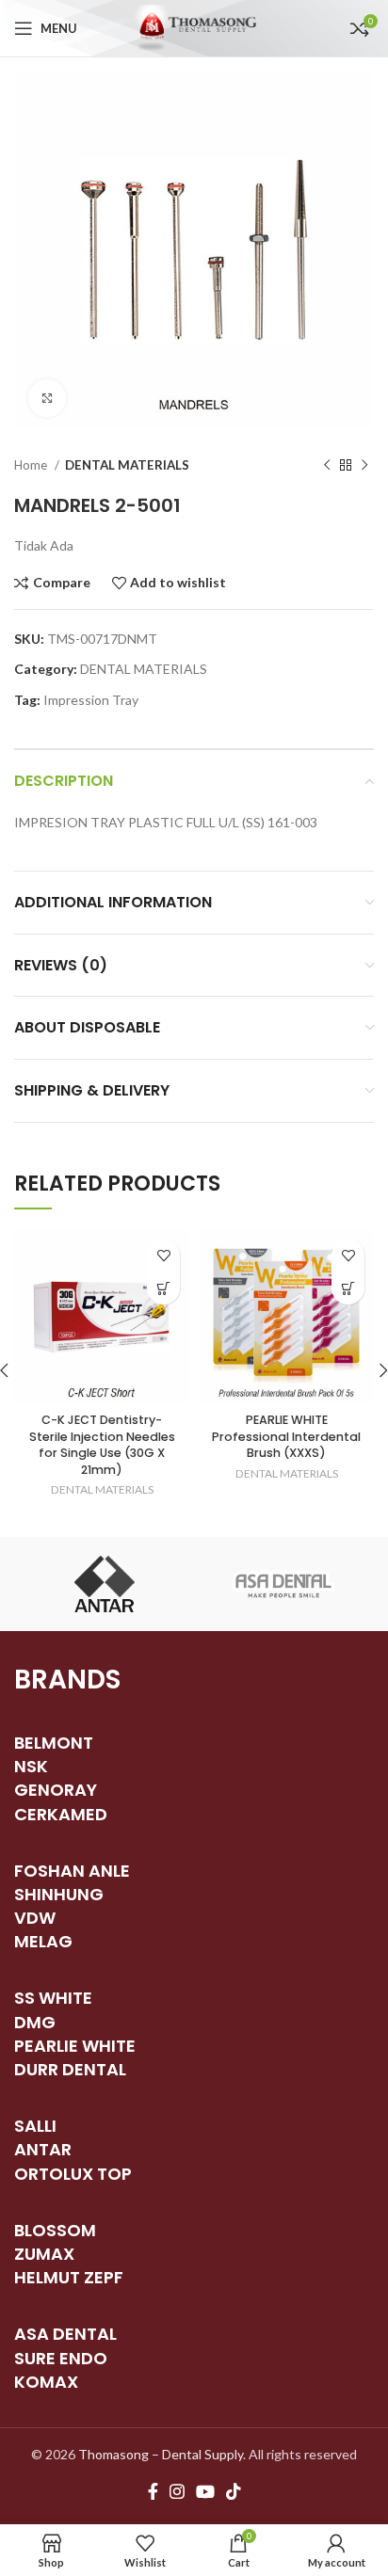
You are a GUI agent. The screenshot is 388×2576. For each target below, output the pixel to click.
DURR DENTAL (70, 2069)
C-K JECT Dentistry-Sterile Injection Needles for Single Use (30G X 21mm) (102, 1445)
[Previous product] (327, 466)
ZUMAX (44, 2254)
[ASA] (284, 1584)
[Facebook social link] (153, 2491)
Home (32, 465)
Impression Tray (91, 700)
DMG (35, 2022)
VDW (35, 1918)
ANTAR (43, 2149)
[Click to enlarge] (47, 398)
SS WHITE (53, 1998)
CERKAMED (61, 1814)
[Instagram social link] (177, 2491)
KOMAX (46, 2382)
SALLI (35, 2126)
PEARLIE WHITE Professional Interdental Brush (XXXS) (286, 1436)
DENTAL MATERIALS (127, 465)
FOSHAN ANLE (72, 1871)
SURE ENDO (61, 2358)
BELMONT (54, 1743)
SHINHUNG (59, 1894)
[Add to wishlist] (163, 1255)
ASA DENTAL (65, 2334)
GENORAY (56, 1790)
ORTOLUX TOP (73, 2174)
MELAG (43, 1941)
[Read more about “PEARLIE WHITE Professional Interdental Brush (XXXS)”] (348, 1288)
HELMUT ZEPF (69, 2277)
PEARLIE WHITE (75, 2046)
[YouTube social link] (205, 2491)
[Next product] (364, 466)
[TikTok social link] (234, 2491)
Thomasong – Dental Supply (161, 2454)
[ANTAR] (104, 1584)
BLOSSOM (55, 2230)
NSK (31, 1766)
